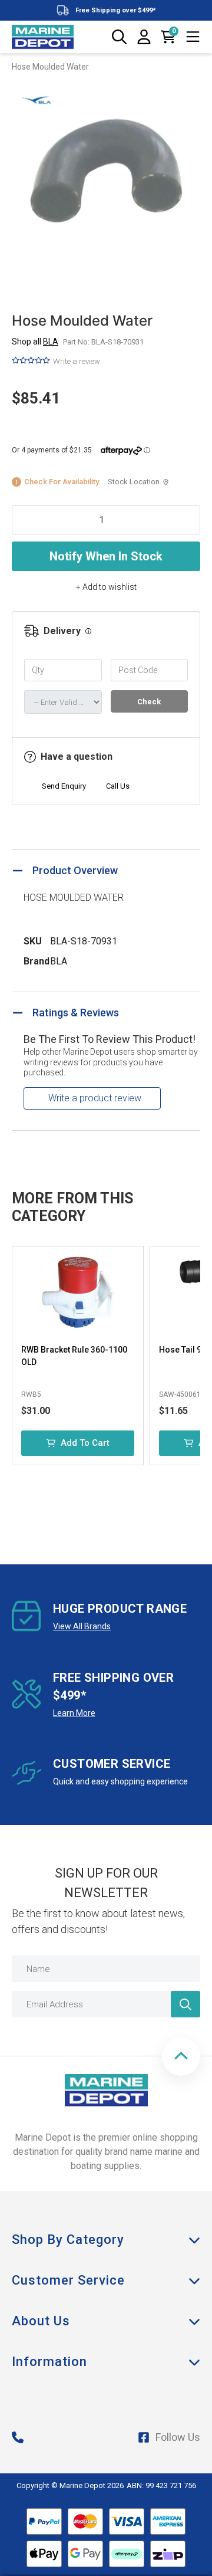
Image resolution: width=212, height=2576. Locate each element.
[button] (181, 2057)
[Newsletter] (185, 2004)
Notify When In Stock (106, 556)
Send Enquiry (64, 786)
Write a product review (95, 1098)
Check (149, 702)
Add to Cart (85, 1443)
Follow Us (178, 2437)
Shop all (35, 342)
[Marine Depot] (43, 37)
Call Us (118, 786)
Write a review (77, 361)
